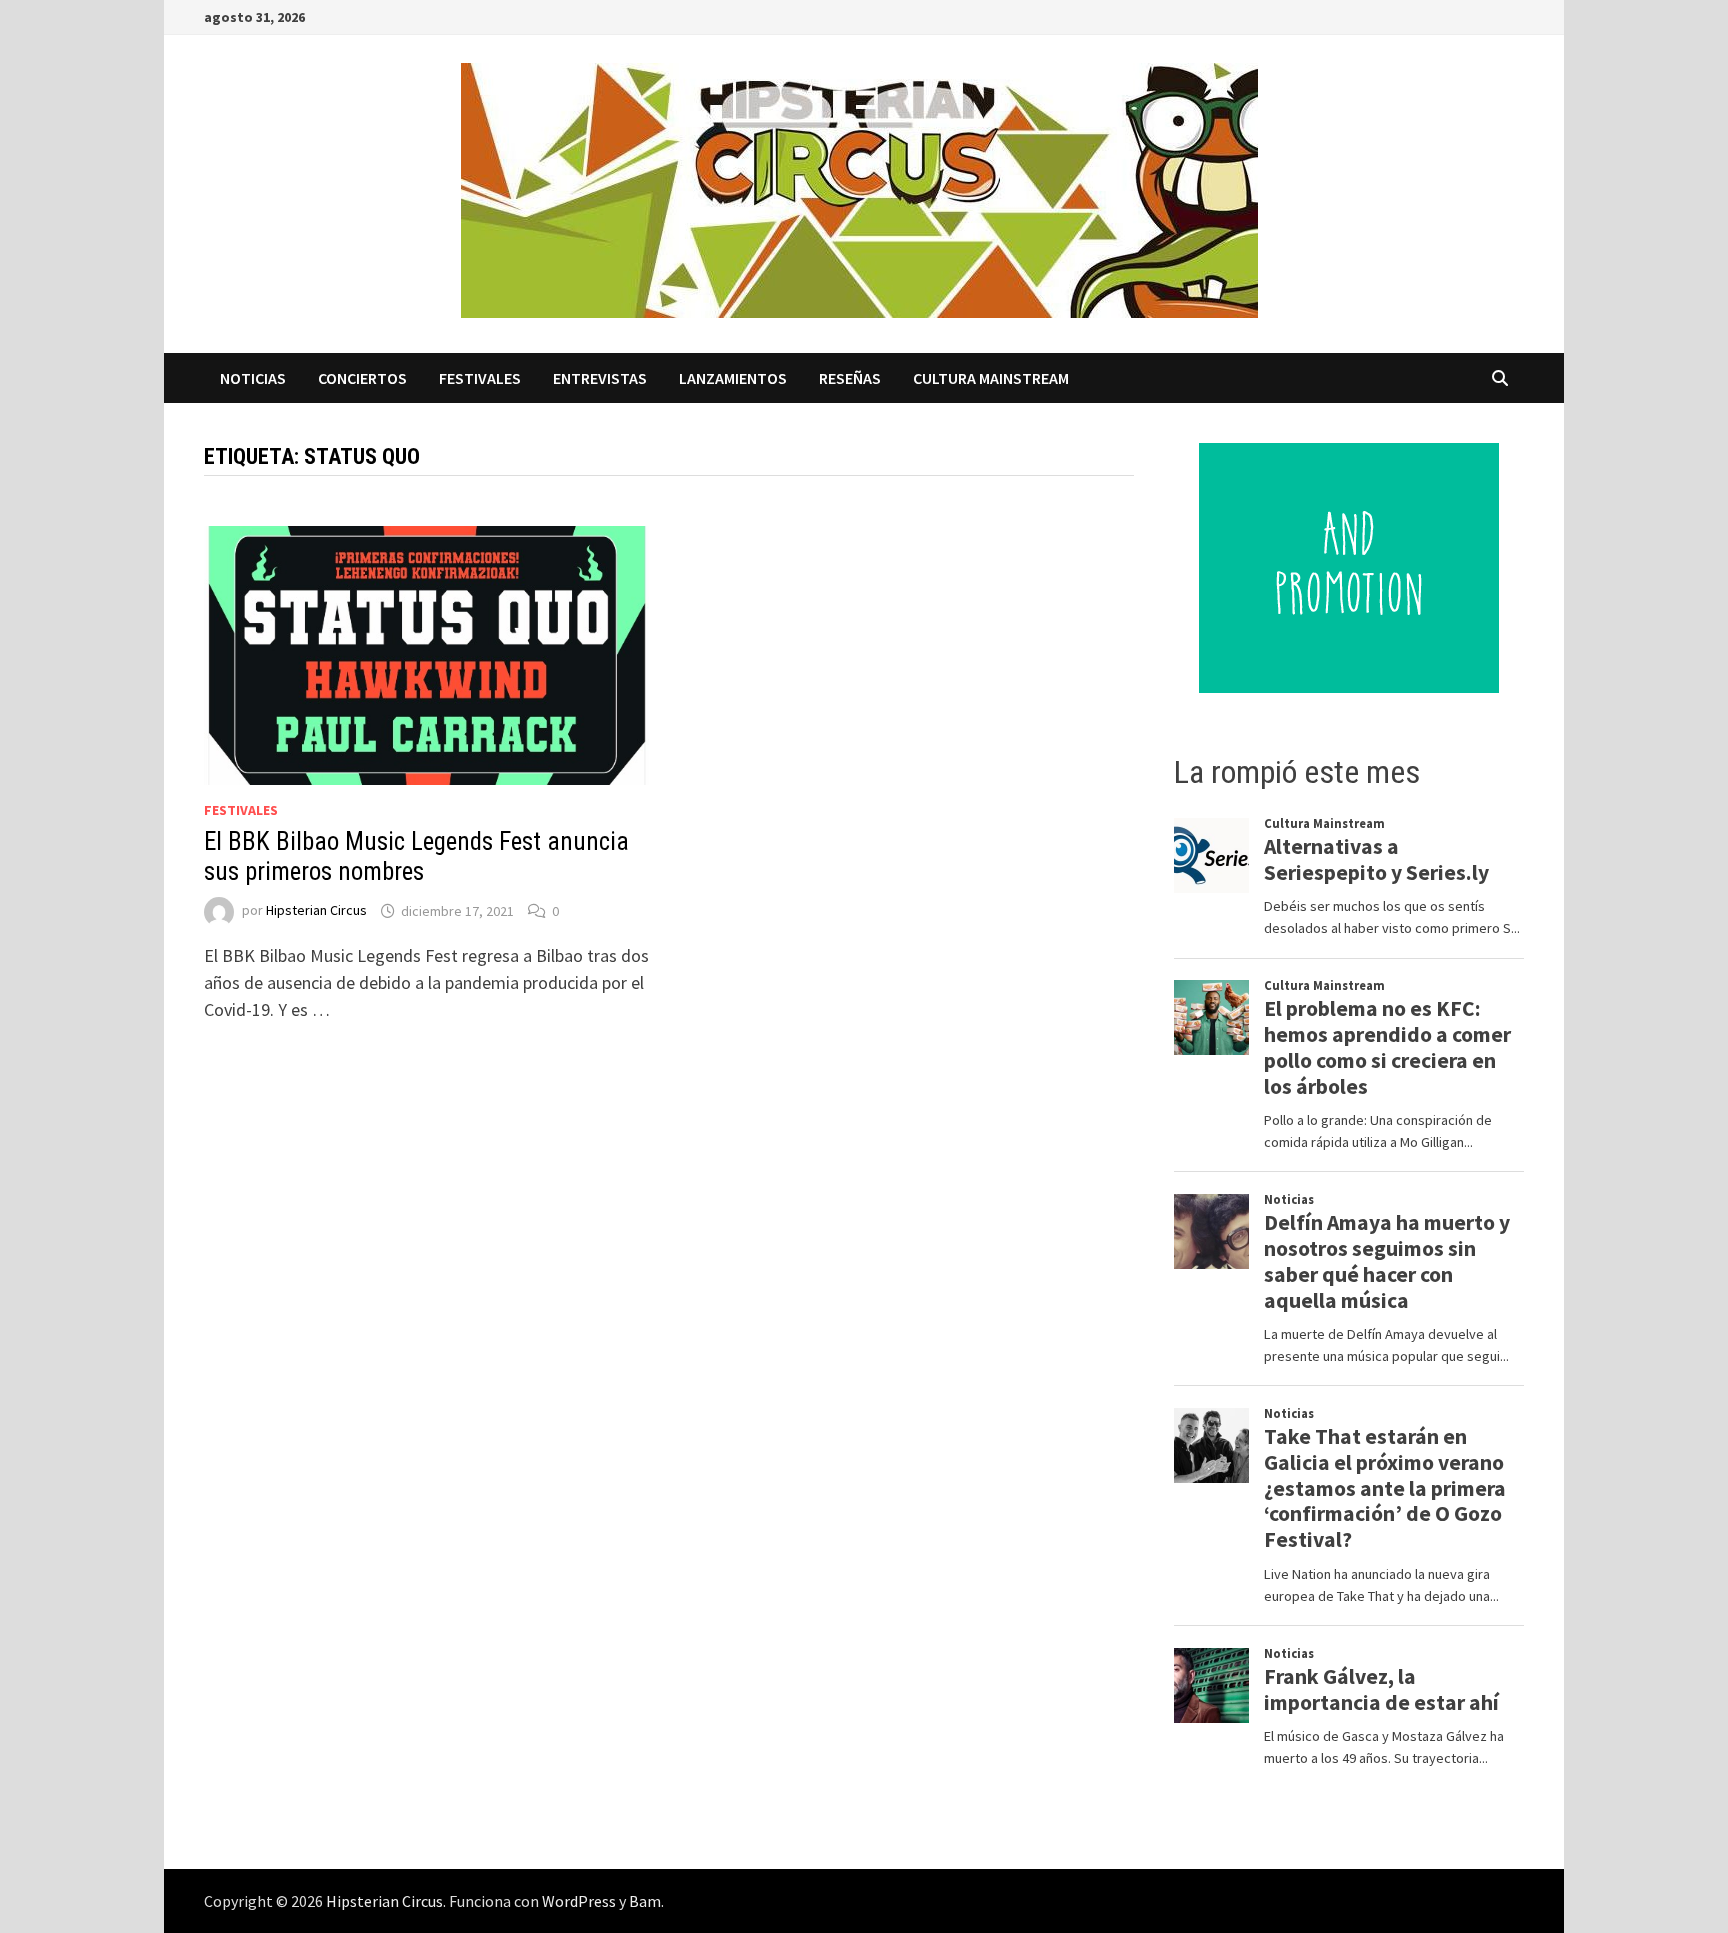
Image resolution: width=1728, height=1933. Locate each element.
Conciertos (362, 378)
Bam (645, 1901)
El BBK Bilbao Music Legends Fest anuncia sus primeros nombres (416, 856)
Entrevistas (600, 378)
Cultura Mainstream (991, 378)
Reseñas (850, 378)
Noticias (253, 378)
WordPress (579, 1901)
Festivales (480, 378)
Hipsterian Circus (316, 911)
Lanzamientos (733, 378)
